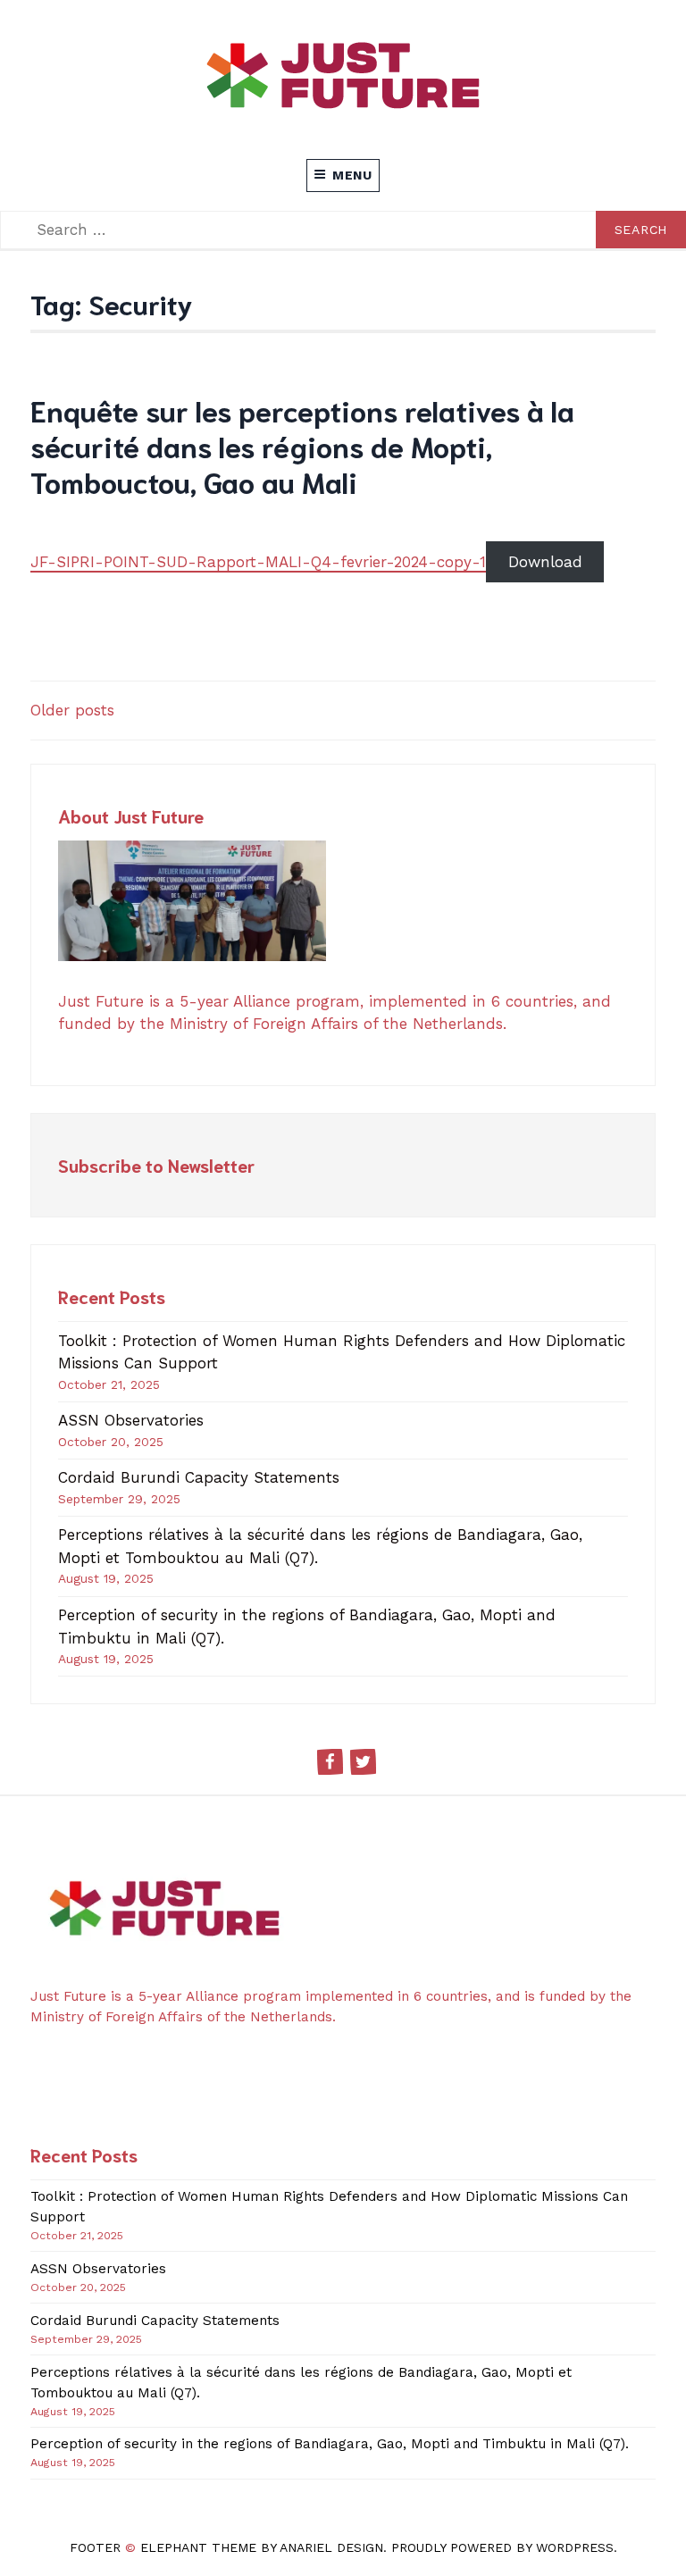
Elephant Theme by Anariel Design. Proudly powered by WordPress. (379, 2547)
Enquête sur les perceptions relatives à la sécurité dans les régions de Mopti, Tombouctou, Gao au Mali (302, 445)
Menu (352, 175)
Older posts (72, 710)
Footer (95, 2547)
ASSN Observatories (131, 1420)
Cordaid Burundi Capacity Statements (199, 1477)
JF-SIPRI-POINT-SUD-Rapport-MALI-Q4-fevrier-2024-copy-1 (258, 562)
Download (545, 562)
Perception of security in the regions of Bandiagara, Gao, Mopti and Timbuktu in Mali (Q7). (330, 2444)
